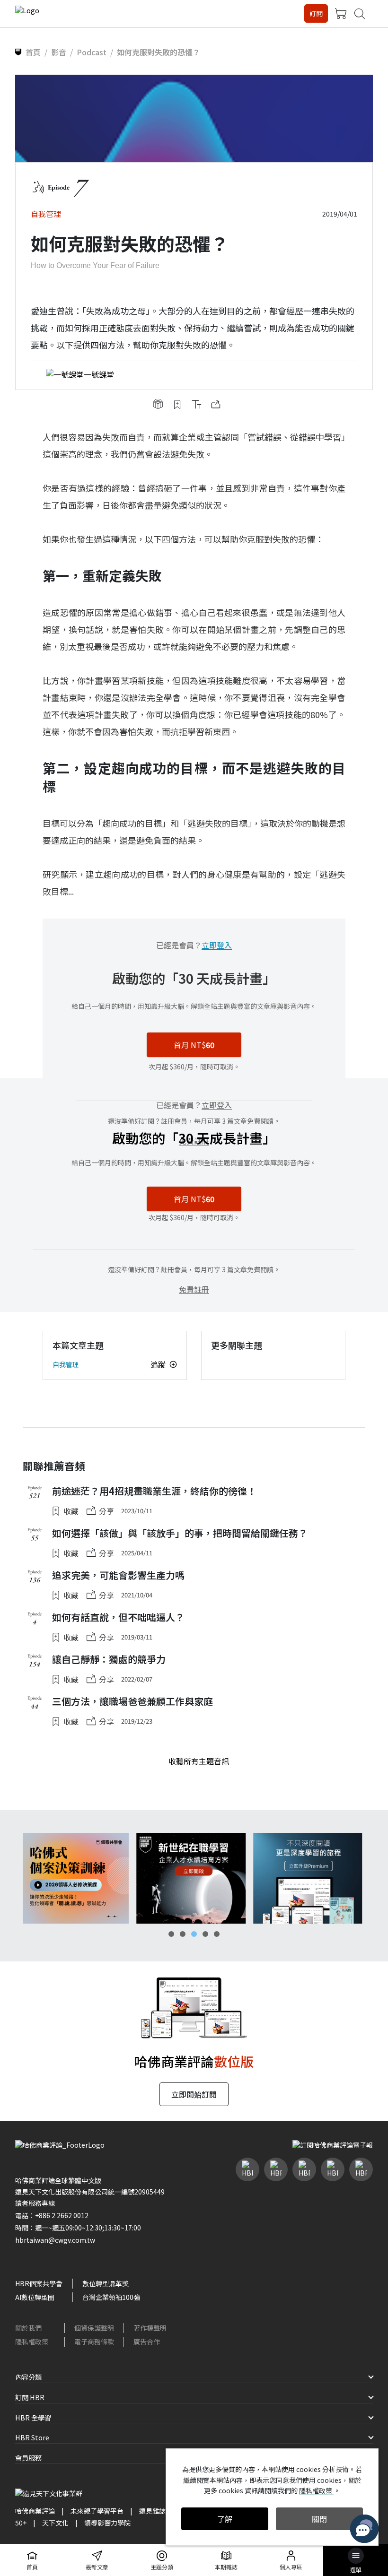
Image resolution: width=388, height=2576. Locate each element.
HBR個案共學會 (39, 2283)
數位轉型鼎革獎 (106, 2283)
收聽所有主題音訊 (199, 1761)
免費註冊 (194, 1289)
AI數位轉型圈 (35, 2297)
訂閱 (316, 13)
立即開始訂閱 (194, 2094)
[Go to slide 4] (205, 1934)
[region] (194, 1878)
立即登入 (217, 945)
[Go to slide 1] (171, 1934)
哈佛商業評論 (35, 2511)
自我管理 (66, 1364)
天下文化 (55, 2523)
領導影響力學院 (107, 2523)
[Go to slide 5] (217, 1934)
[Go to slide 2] (183, 1934)
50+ (21, 2523)
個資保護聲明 (94, 2328)
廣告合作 (147, 2342)
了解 (225, 2519)
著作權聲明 (150, 2328)
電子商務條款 (94, 2342)
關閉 (319, 2519)
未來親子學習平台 (97, 2511)
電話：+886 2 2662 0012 (52, 2215)
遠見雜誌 (152, 2511)
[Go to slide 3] (194, 1934)
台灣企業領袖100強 (111, 2297)
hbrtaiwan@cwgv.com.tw (55, 2240)
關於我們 (28, 2328)
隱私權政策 (32, 2342)
